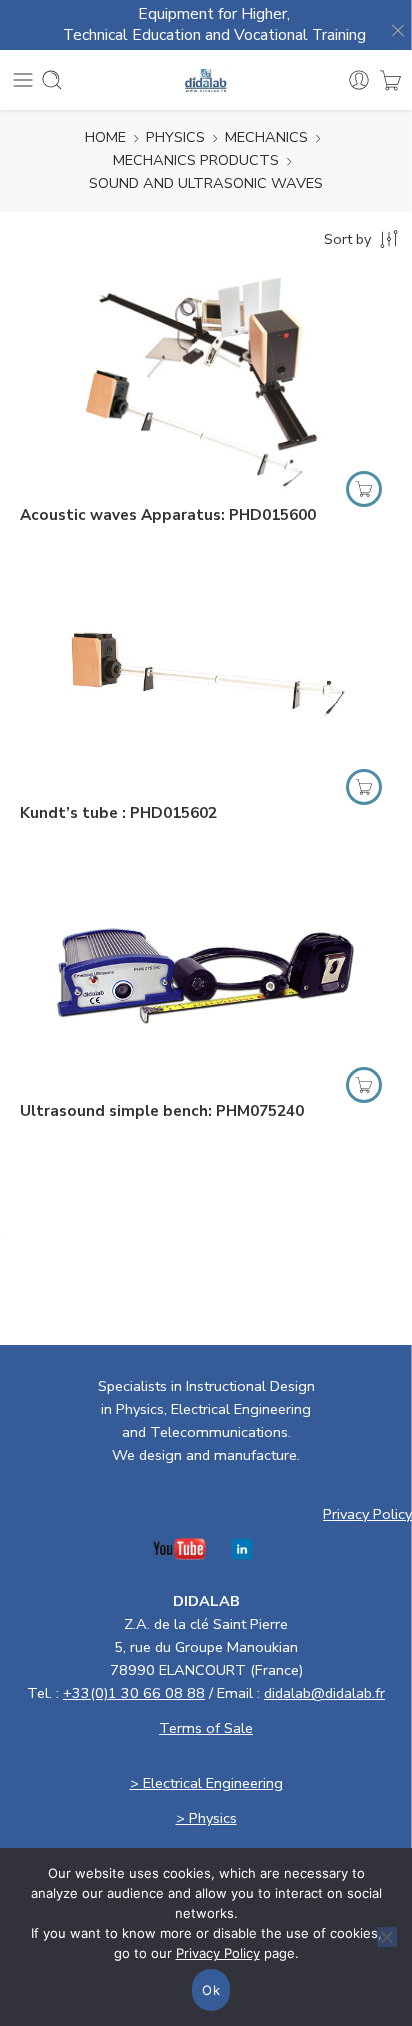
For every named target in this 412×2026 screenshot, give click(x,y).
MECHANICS (266, 137)
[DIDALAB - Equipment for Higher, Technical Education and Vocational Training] (206, 80)
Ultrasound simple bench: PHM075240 (162, 1111)
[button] (364, 489)
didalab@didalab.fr (324, 1693)
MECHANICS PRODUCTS (196, 160)
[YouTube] (179, 1554)
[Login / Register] (359, 80)
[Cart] (390, 80)
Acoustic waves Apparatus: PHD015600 (168, 515)
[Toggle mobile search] (52, 80)
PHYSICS (175, 137)
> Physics (206, 1818)
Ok (211, 1990)
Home (105, 137)
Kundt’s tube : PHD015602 (118, 813)
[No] (387, 1937)
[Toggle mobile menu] (23, 80)
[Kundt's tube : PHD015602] (206, 676)
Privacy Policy (367, 1514)
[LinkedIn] (242, 1554)
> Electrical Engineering (206, 1783)
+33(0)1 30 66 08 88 (134, 1693)
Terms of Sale (206, 1728)
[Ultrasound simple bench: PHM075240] (206, 974)
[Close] (392, 25)
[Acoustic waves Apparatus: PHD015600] (206, 378)
